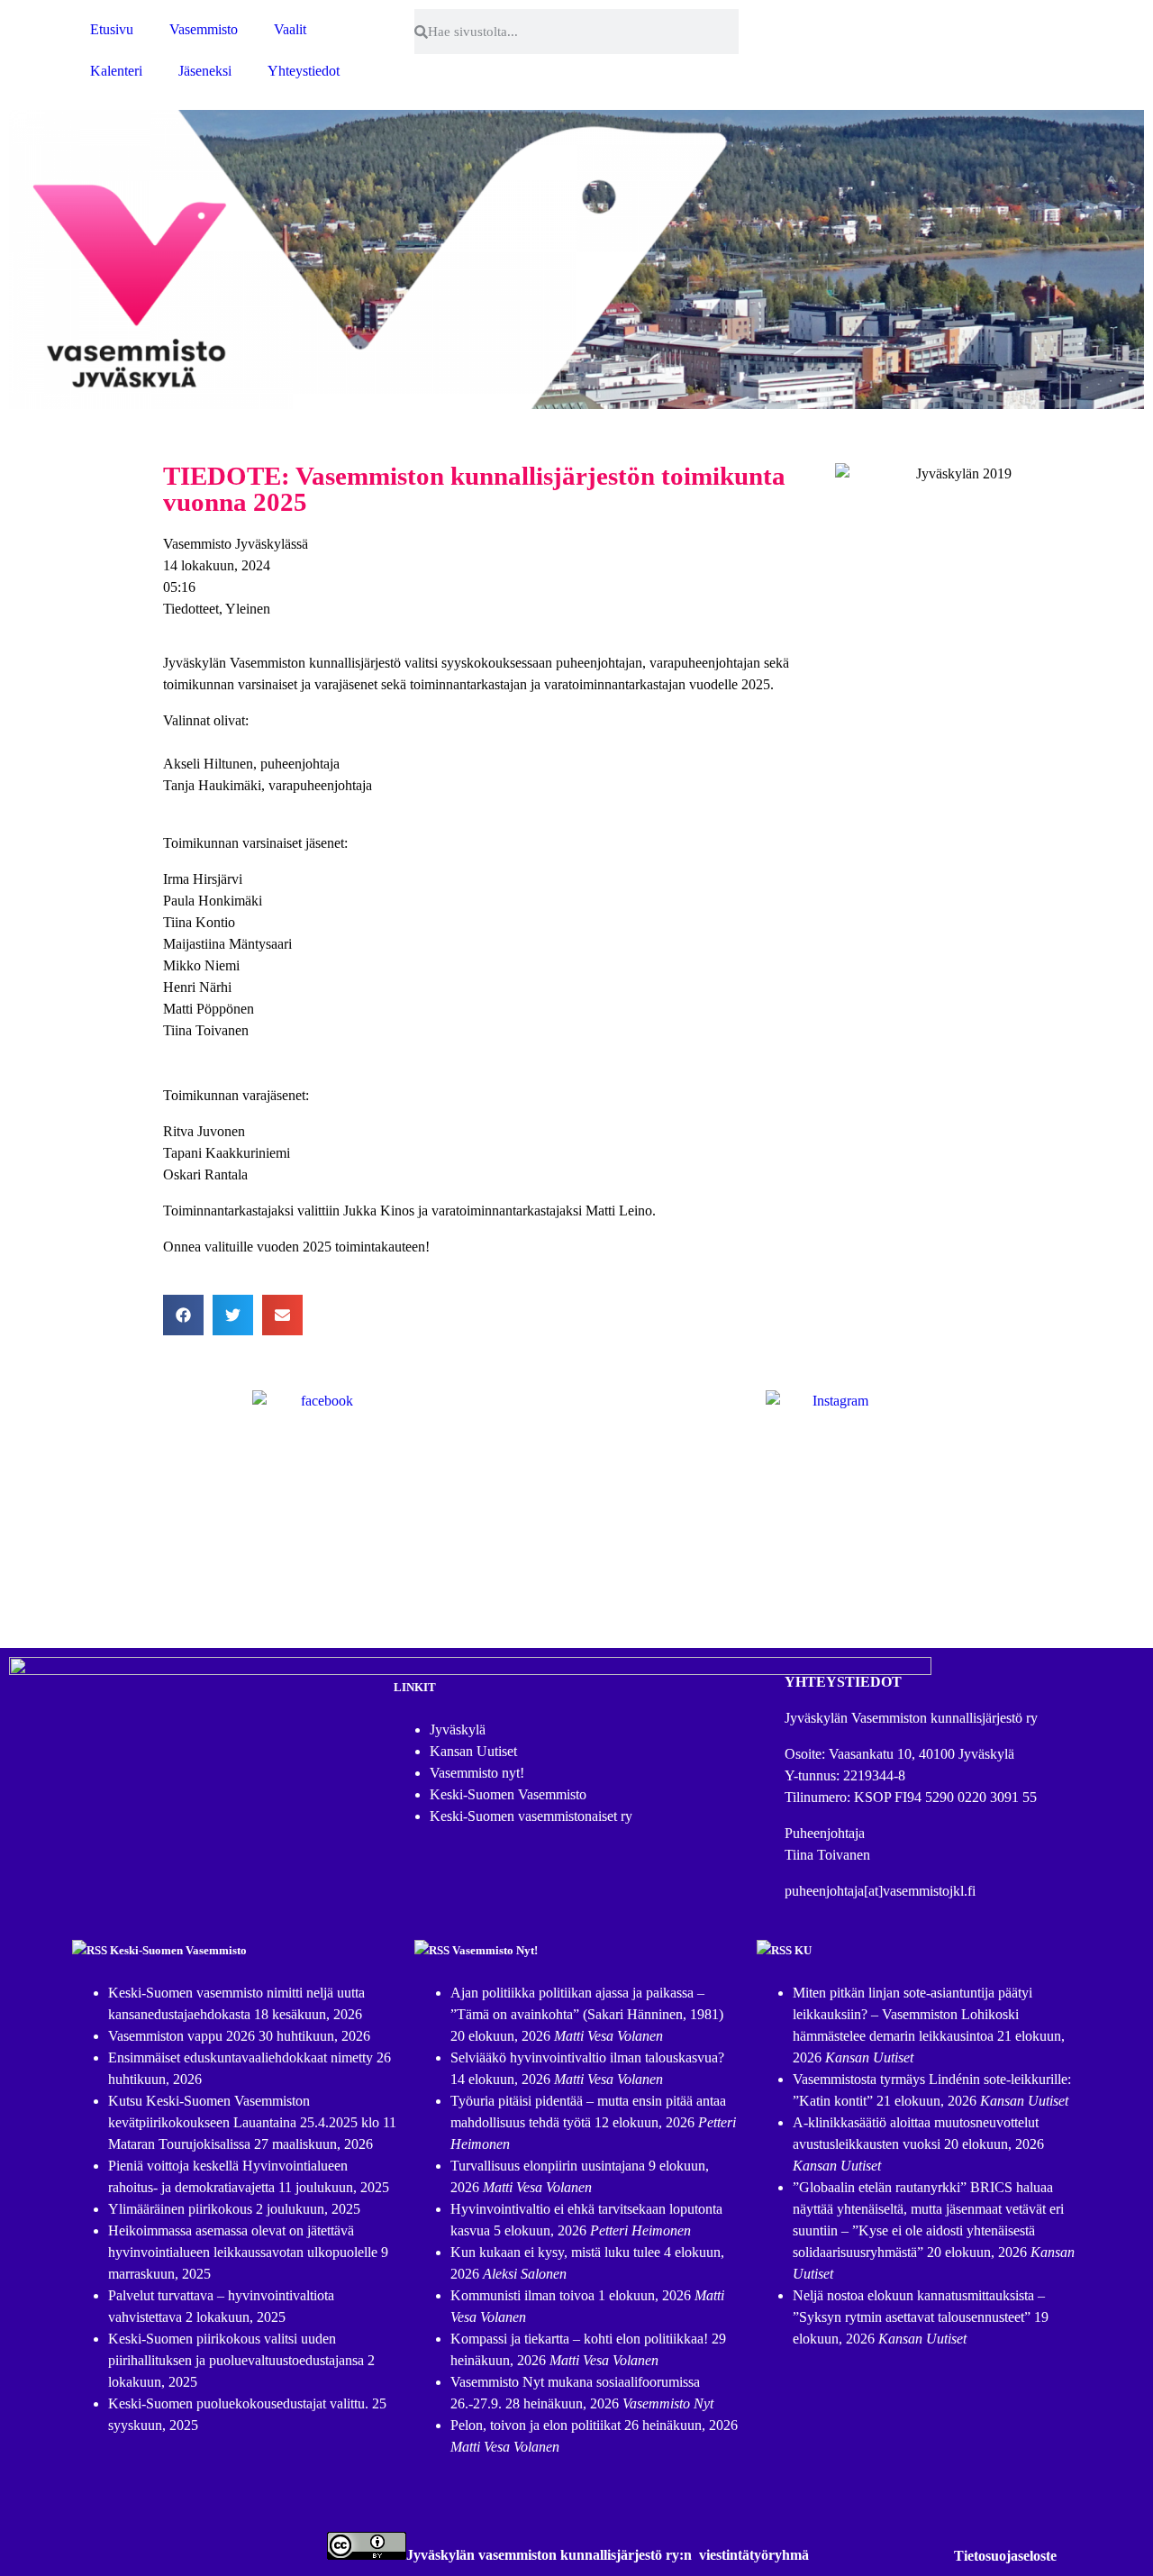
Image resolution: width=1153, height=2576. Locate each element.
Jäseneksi (205, 71)
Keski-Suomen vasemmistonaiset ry (531, 1816)
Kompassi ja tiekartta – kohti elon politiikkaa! (579, 2339)
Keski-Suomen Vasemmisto (508, 1794)
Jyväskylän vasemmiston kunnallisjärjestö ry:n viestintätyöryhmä (608, 2555)
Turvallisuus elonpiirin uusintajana (548, 2166)
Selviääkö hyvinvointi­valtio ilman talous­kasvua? (587, 2057)
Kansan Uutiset (473, 1751)
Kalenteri (116, 71)
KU (803, 1950)
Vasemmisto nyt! (477, 1773)
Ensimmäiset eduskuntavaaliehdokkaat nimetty (241, 2057)
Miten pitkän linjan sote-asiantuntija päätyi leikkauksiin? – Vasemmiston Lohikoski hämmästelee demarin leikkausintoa (912, 2014)
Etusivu (112, 29)
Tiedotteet (191, 609)
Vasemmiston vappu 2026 (182, 2036)
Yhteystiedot (304, 71)
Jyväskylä (458, 1729)
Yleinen (248, 609)
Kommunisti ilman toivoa (522, 2295)
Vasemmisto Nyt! (495, 1950)
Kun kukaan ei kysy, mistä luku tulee (555, 2252)
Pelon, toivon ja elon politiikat (536, 2425)
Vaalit (290, 29)
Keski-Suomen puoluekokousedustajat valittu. (238, 2403)
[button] (183, 1315)
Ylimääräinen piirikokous (180, 2209)
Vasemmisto (204, 29)
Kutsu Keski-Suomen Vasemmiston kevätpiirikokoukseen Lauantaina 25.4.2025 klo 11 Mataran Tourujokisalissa (252, 2122)
